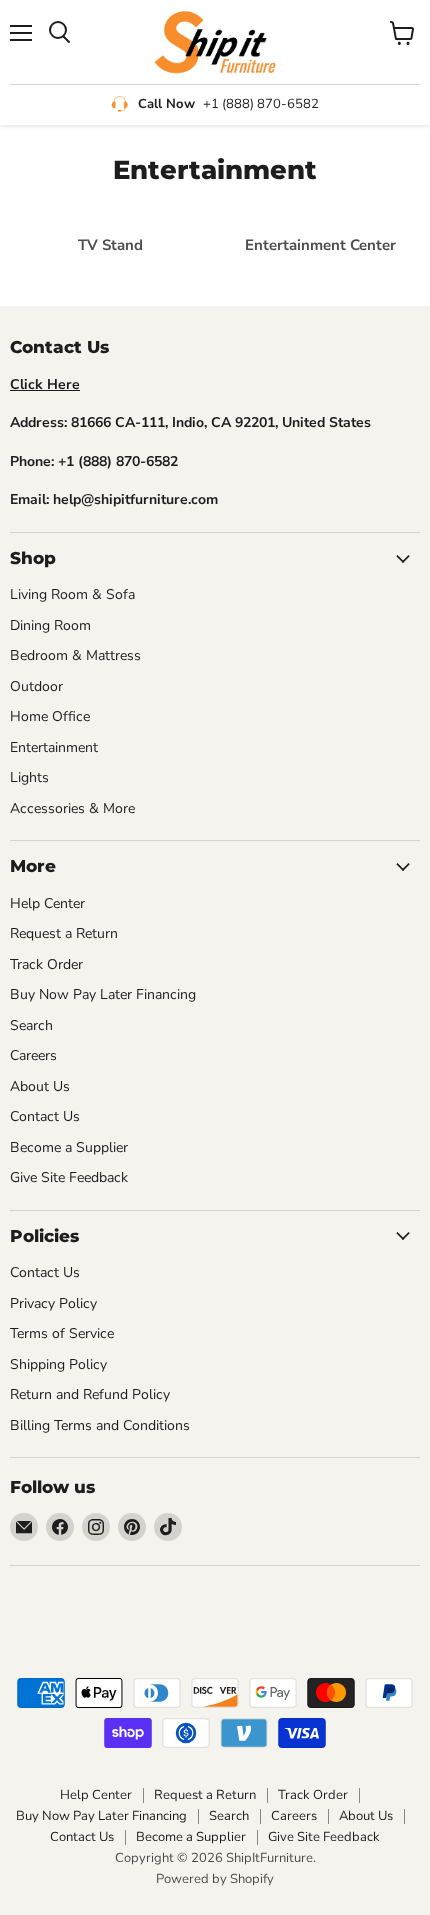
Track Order (46, 964)
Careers (33, 1055)
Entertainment (54, 747)
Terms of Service (62, 1333)
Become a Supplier (69, 1147)
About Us (40, 1086)
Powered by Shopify (215, 1879)
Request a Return (64, 933)
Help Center (47, 903)
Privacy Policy (53, 1303)
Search (31, 1025)
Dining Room (50, 625)
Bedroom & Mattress (75, 655)
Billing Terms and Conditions (100, 1425)
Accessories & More (72, 808)
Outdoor (36, 686)
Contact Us (45, 1116)
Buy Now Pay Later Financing (103, 994)
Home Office (50, 716)
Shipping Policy (58, 1364)
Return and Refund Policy (90, 1394)
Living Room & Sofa (72, 594)
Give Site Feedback (69, 1177)
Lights (29, 777)
